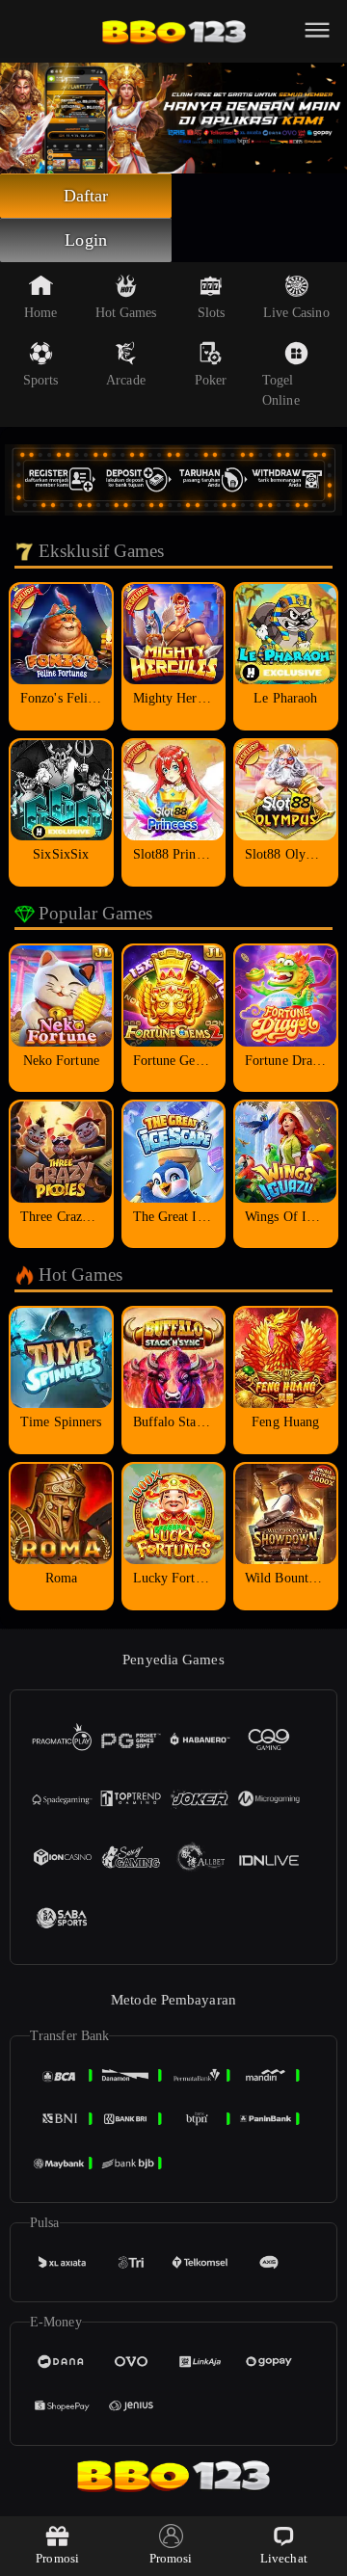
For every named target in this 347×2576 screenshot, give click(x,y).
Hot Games (126, 313)
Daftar (86, 196)
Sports (41, 380)
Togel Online (281, 390)
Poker (211, 380)
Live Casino (296, 313)
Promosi (57, 2558)
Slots (212, 313)
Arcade (126, 380)
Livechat (284, 2558)
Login (86, 240)
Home (40, 313)
